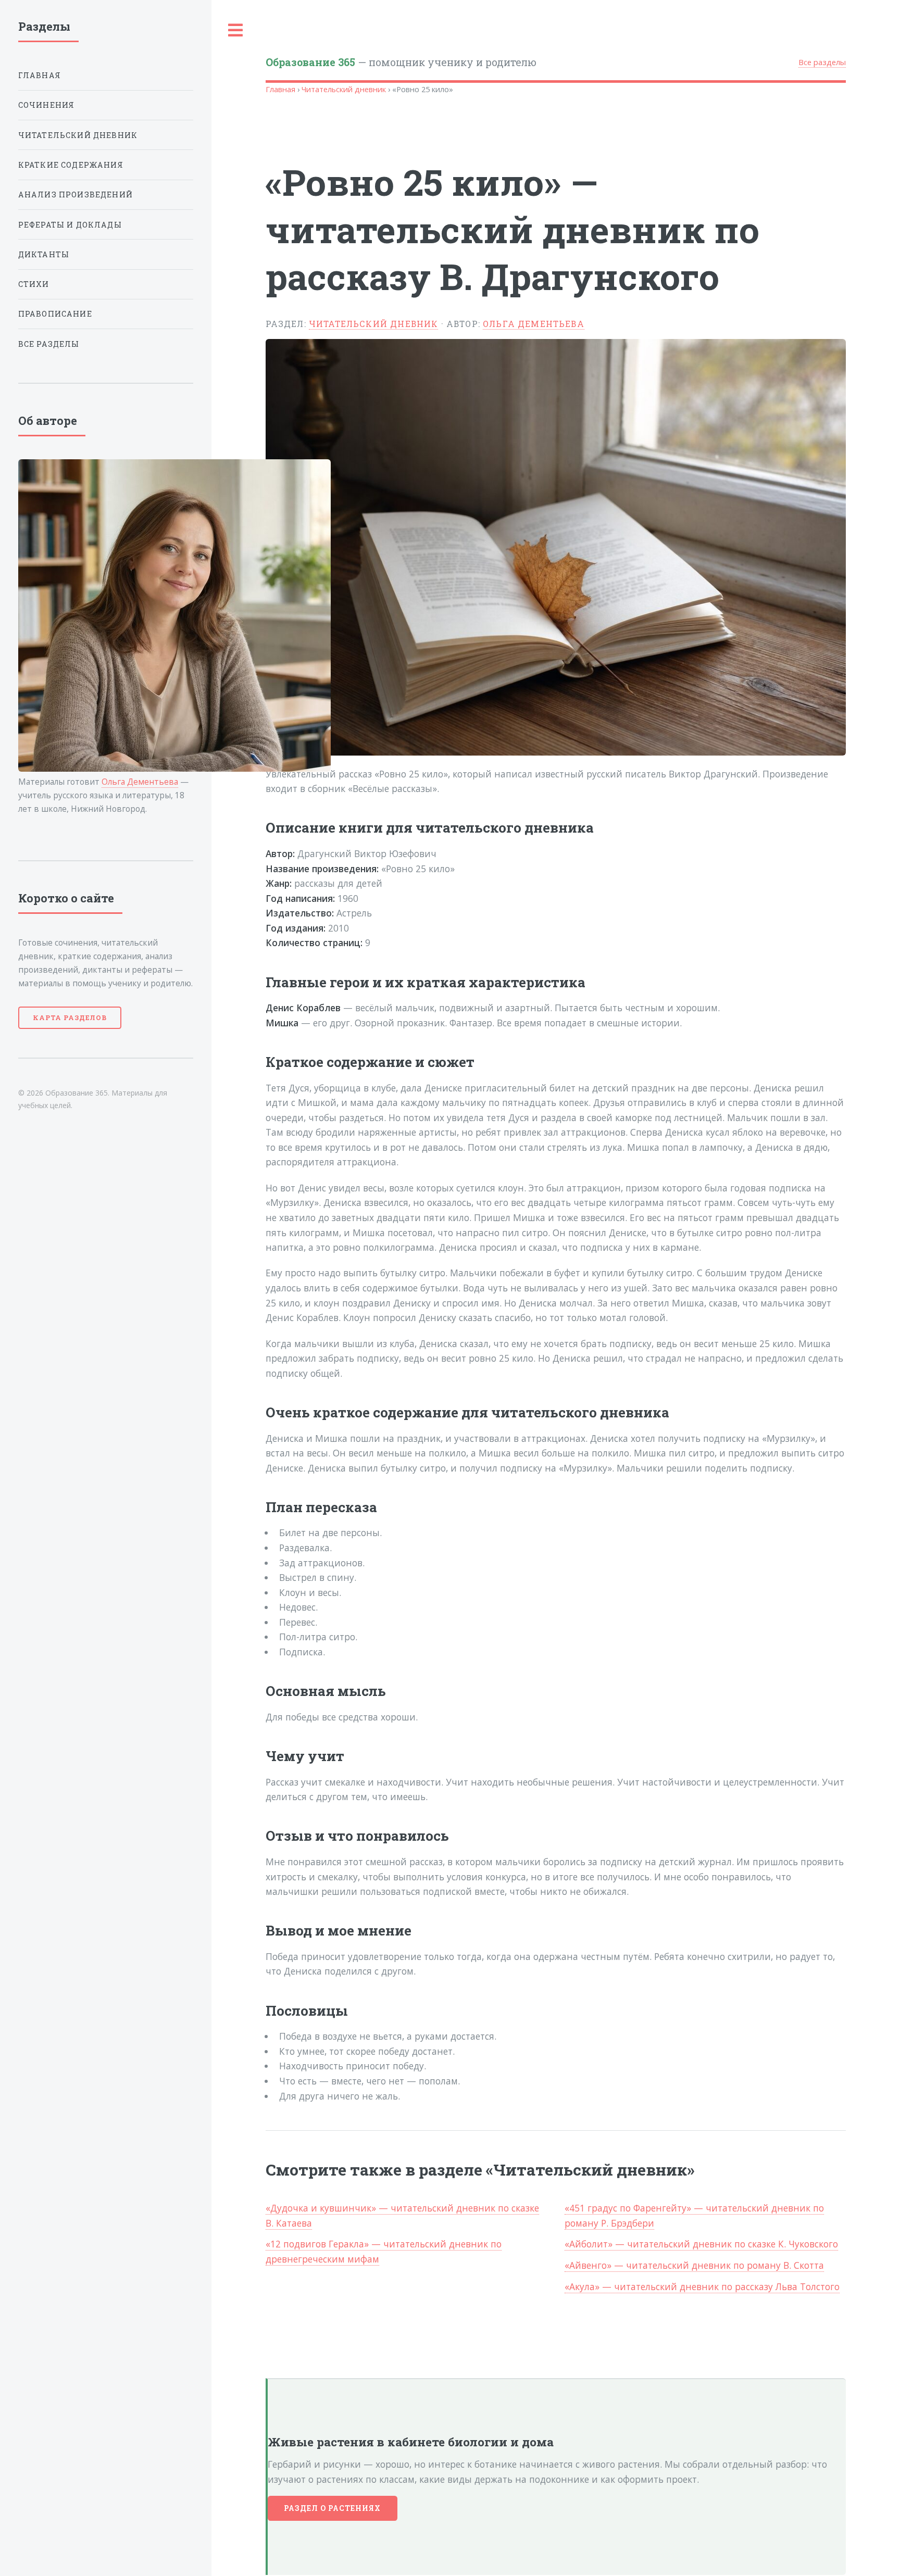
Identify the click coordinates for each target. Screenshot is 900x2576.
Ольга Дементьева (534, 324)
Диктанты (44, 254)
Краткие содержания (71, 165)
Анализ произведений (76, 194)
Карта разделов (70, 1017)
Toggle (236, 30)
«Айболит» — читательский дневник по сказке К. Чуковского (701, 2244)
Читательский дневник (344, 89)
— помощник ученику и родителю (401, 62)
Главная (280, 89)
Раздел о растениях (333, 2508)
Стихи (34, 284)
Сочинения (47, 105)
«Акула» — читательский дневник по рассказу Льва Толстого (702, 2286)
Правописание (55, 314)
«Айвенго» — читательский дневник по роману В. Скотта (694, 2265)
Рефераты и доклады (70, 225)
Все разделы (822, 62)
